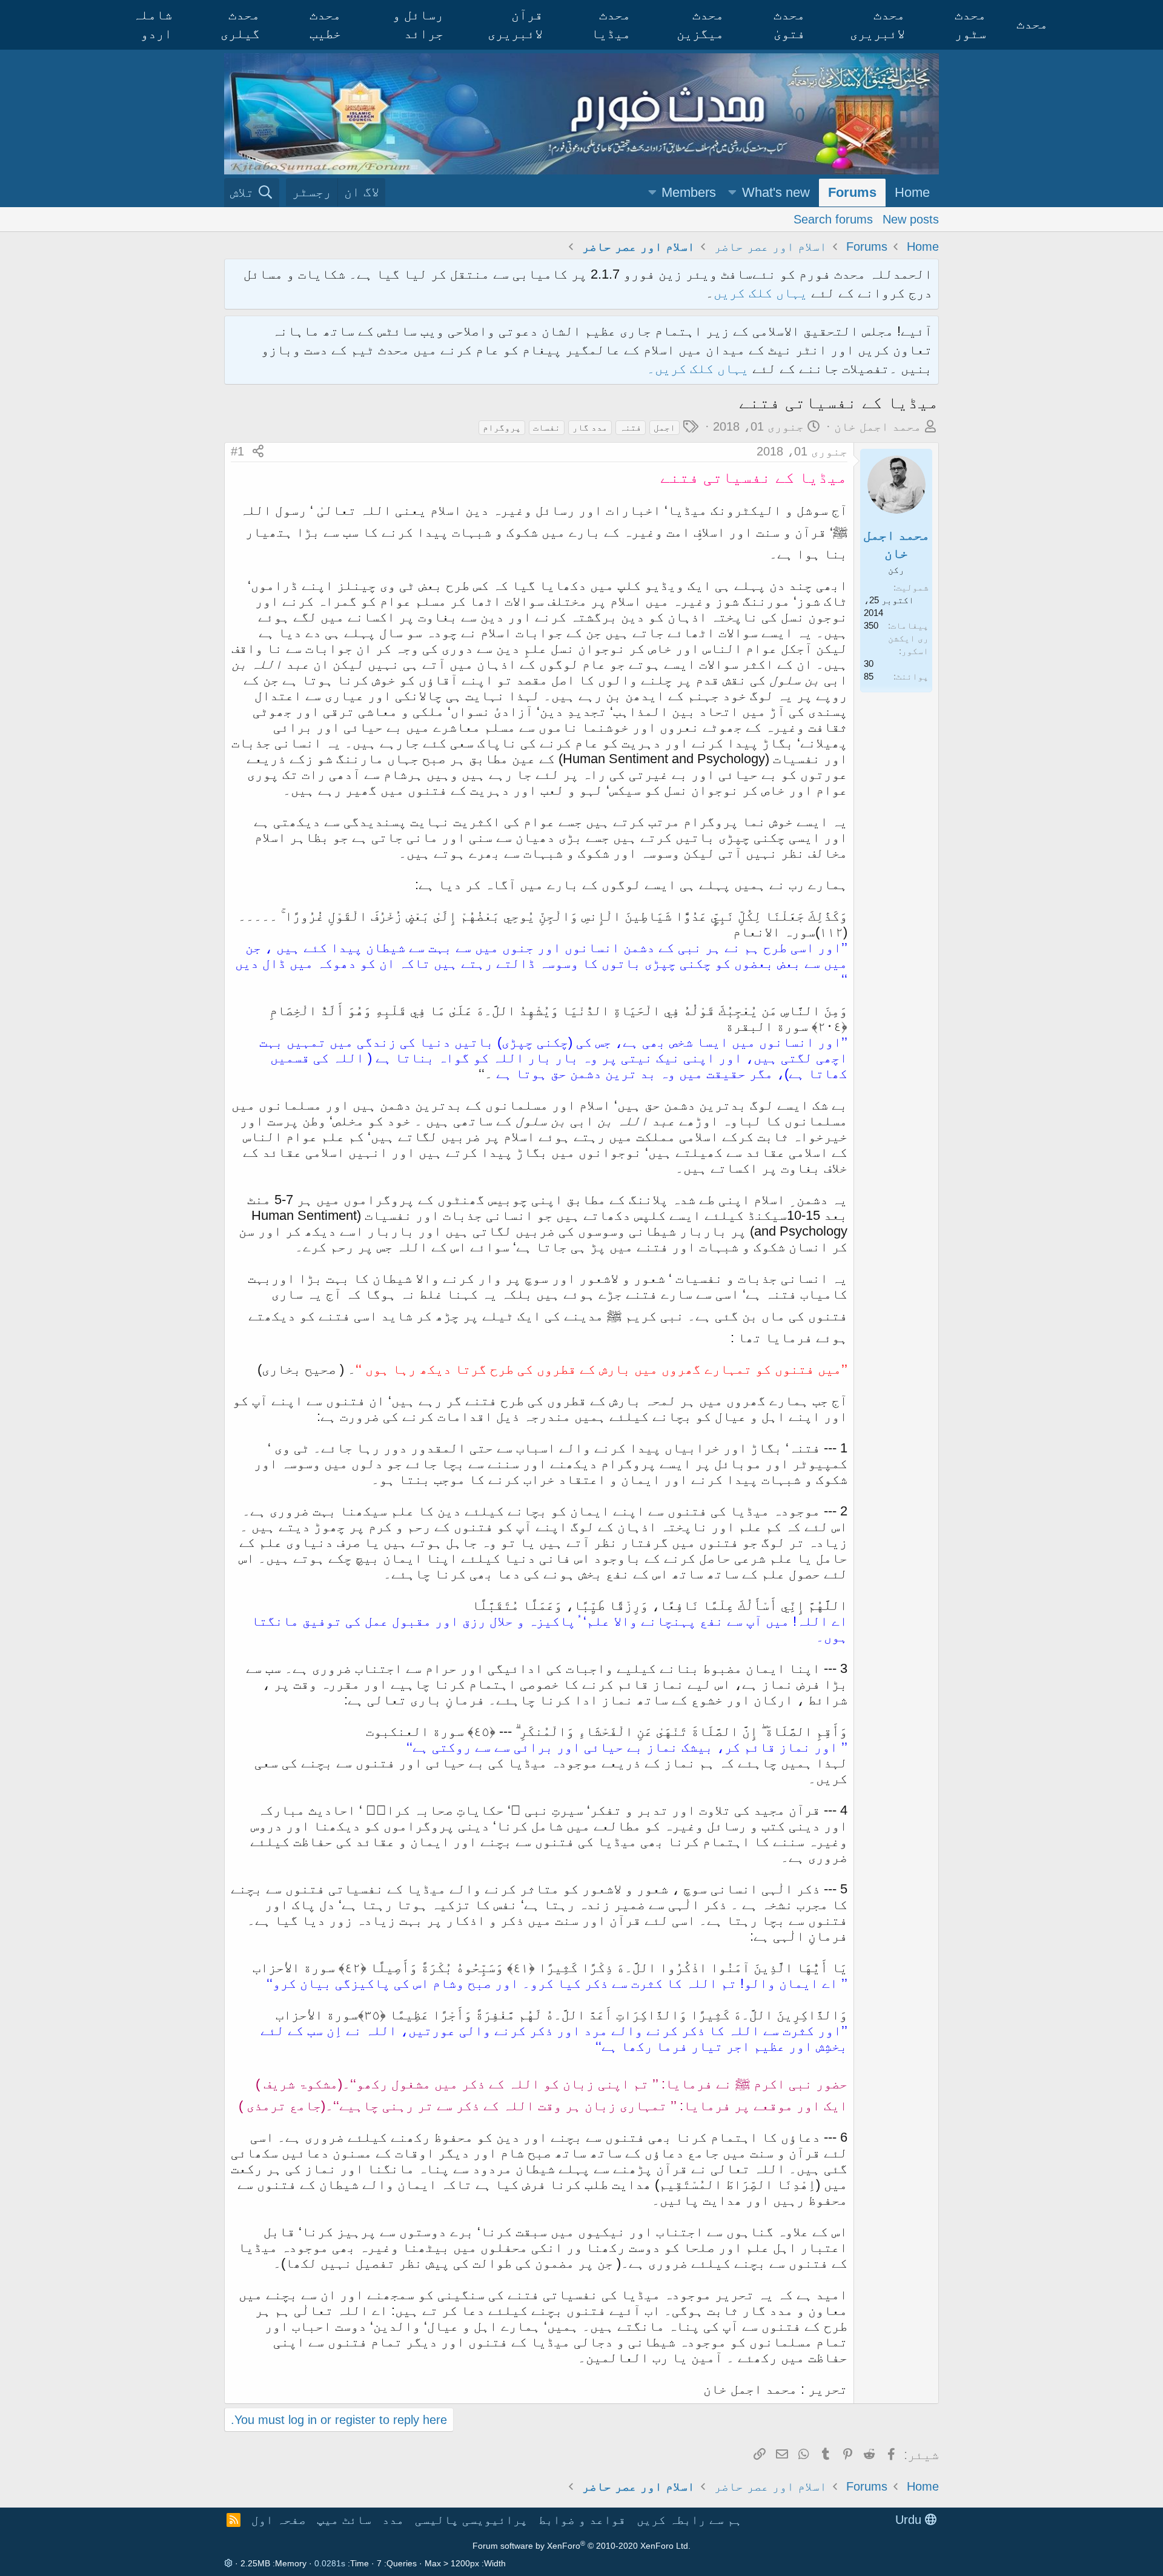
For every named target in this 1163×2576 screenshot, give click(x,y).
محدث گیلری (240, 24)
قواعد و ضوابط (582, 2520)
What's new (776, 192)
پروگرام (502, 427)
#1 (237, 451)
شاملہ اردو (152, 24)
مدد (393, 2520)
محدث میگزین (700, 24)
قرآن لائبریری (515, 24)
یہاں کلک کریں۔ (700, 369)
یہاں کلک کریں (760, 293)
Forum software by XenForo (581, 2546)
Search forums (833, 219)
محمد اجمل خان (878, 426)
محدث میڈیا (611, 24)
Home (912, 192)
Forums (852, 192)
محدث (1032, 24)
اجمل (664, 427)
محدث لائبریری (877, 24)
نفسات (547, 427)
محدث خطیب (325, 24)
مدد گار (590, 427)
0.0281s (330, 2563)
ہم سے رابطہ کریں (689, 2520)
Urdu (910, 2520)
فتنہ (631, 427)
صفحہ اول (279, 2520)
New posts (911, 219)
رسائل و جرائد (418, 24)
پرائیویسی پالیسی (471, 2520)
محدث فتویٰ (789, 24)
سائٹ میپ (344, 2520)
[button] (732, 193)
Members (689, 192)
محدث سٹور (970, 24)
